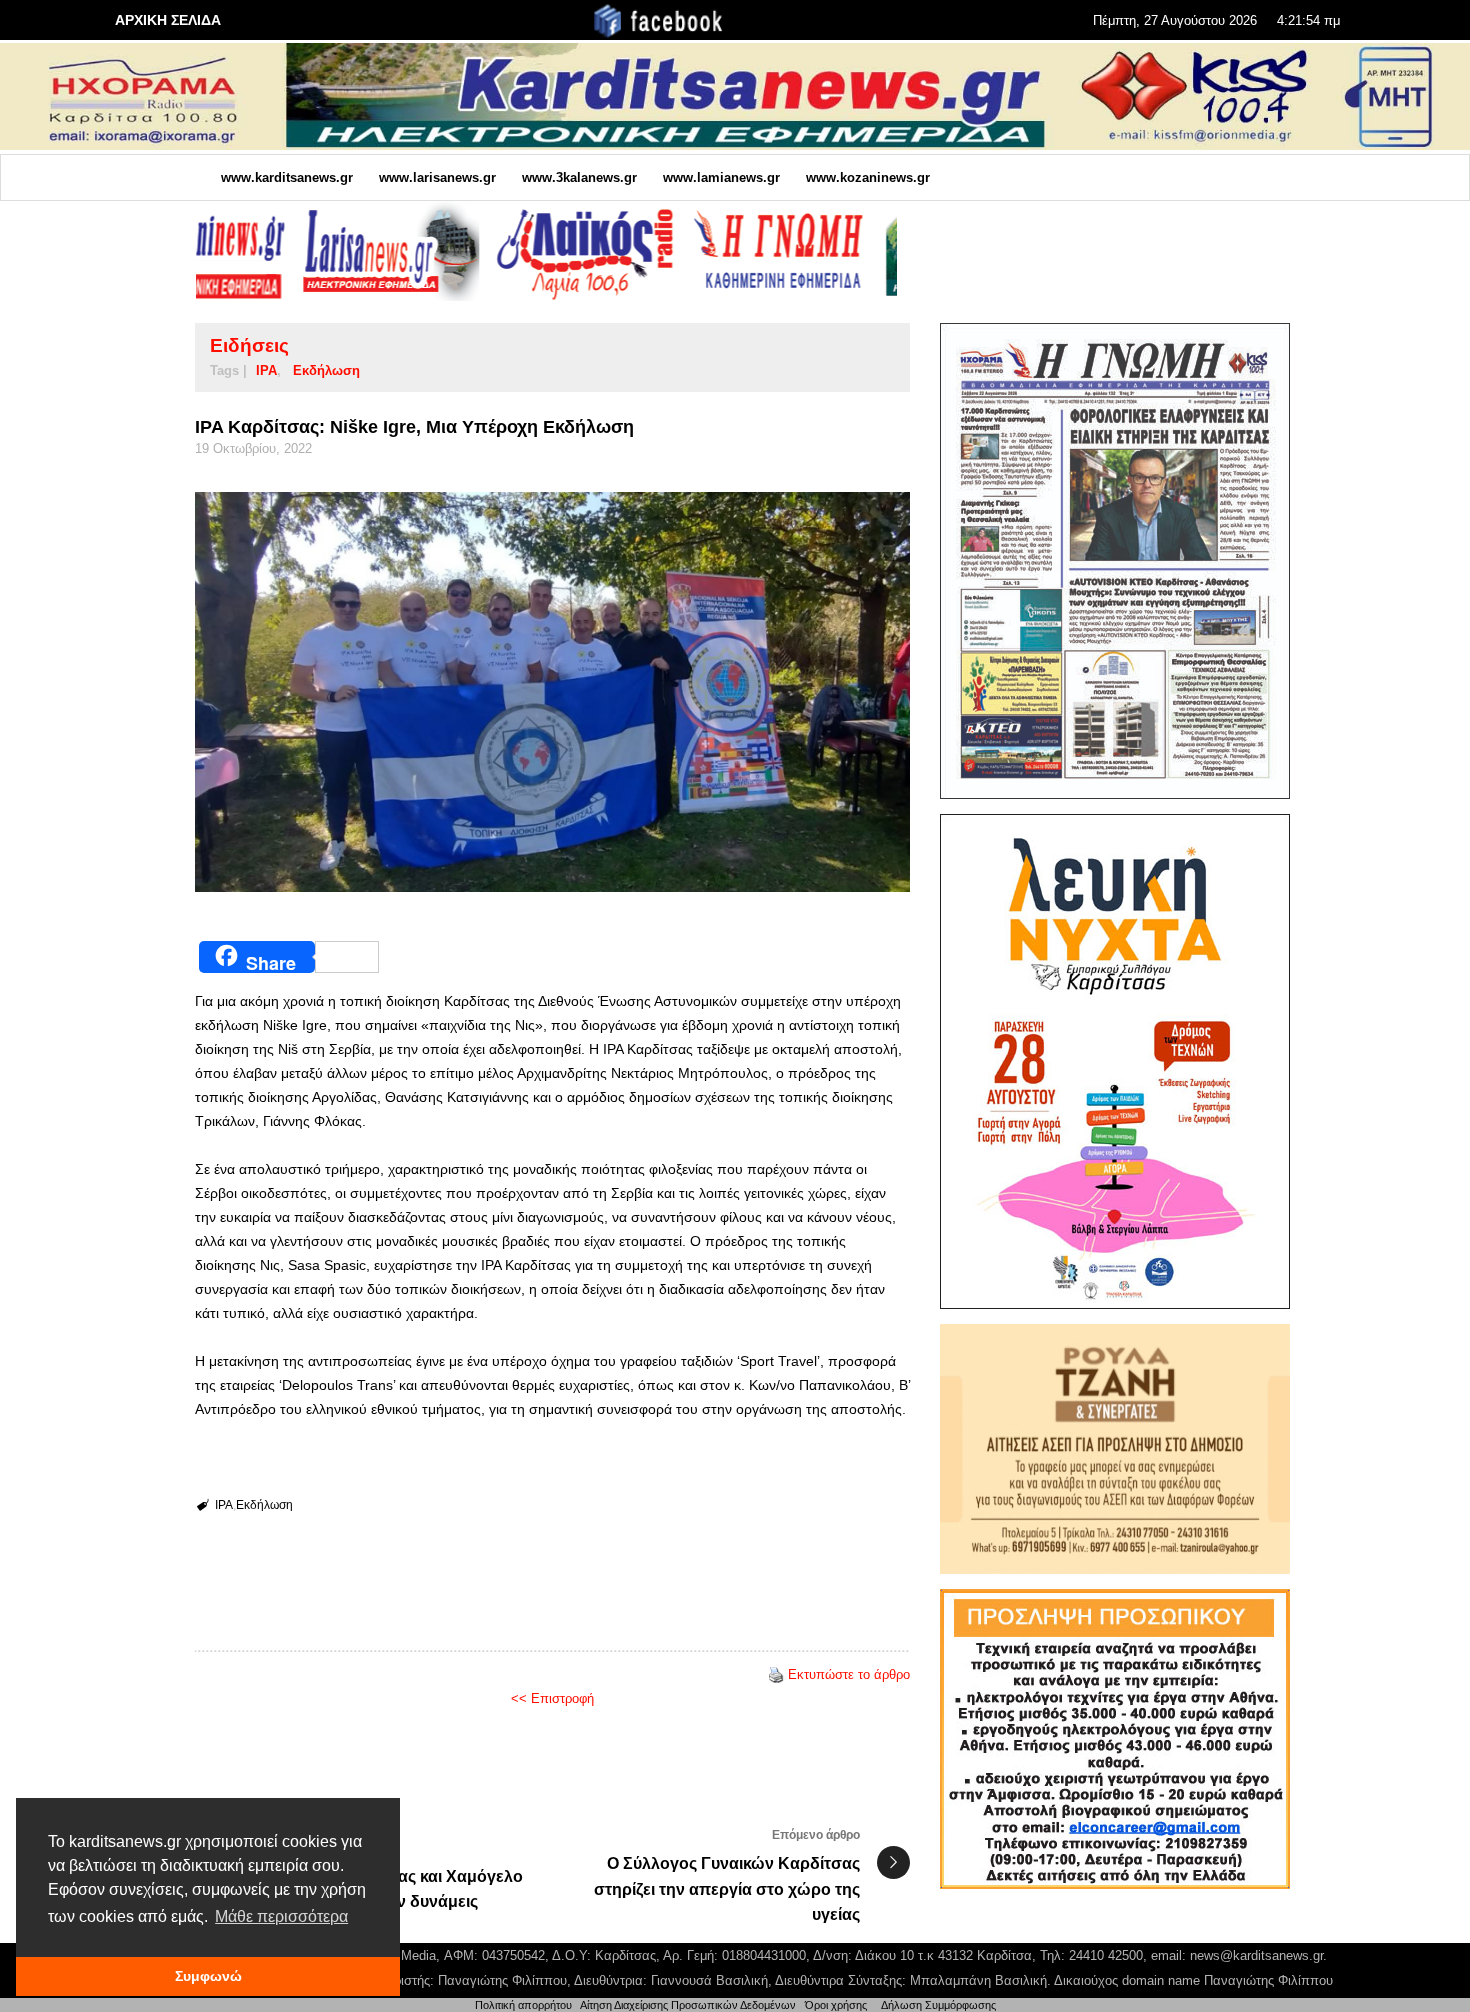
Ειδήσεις (249, 345)
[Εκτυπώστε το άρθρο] (776, 1674)
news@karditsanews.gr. (1258, 1955)
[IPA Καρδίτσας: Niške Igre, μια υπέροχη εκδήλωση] (552, 692)
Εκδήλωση (326, 370)
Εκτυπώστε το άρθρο (849, 1674)
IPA (266, 370)
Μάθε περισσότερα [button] (281, 1916)
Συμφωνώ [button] (208, 1976)
